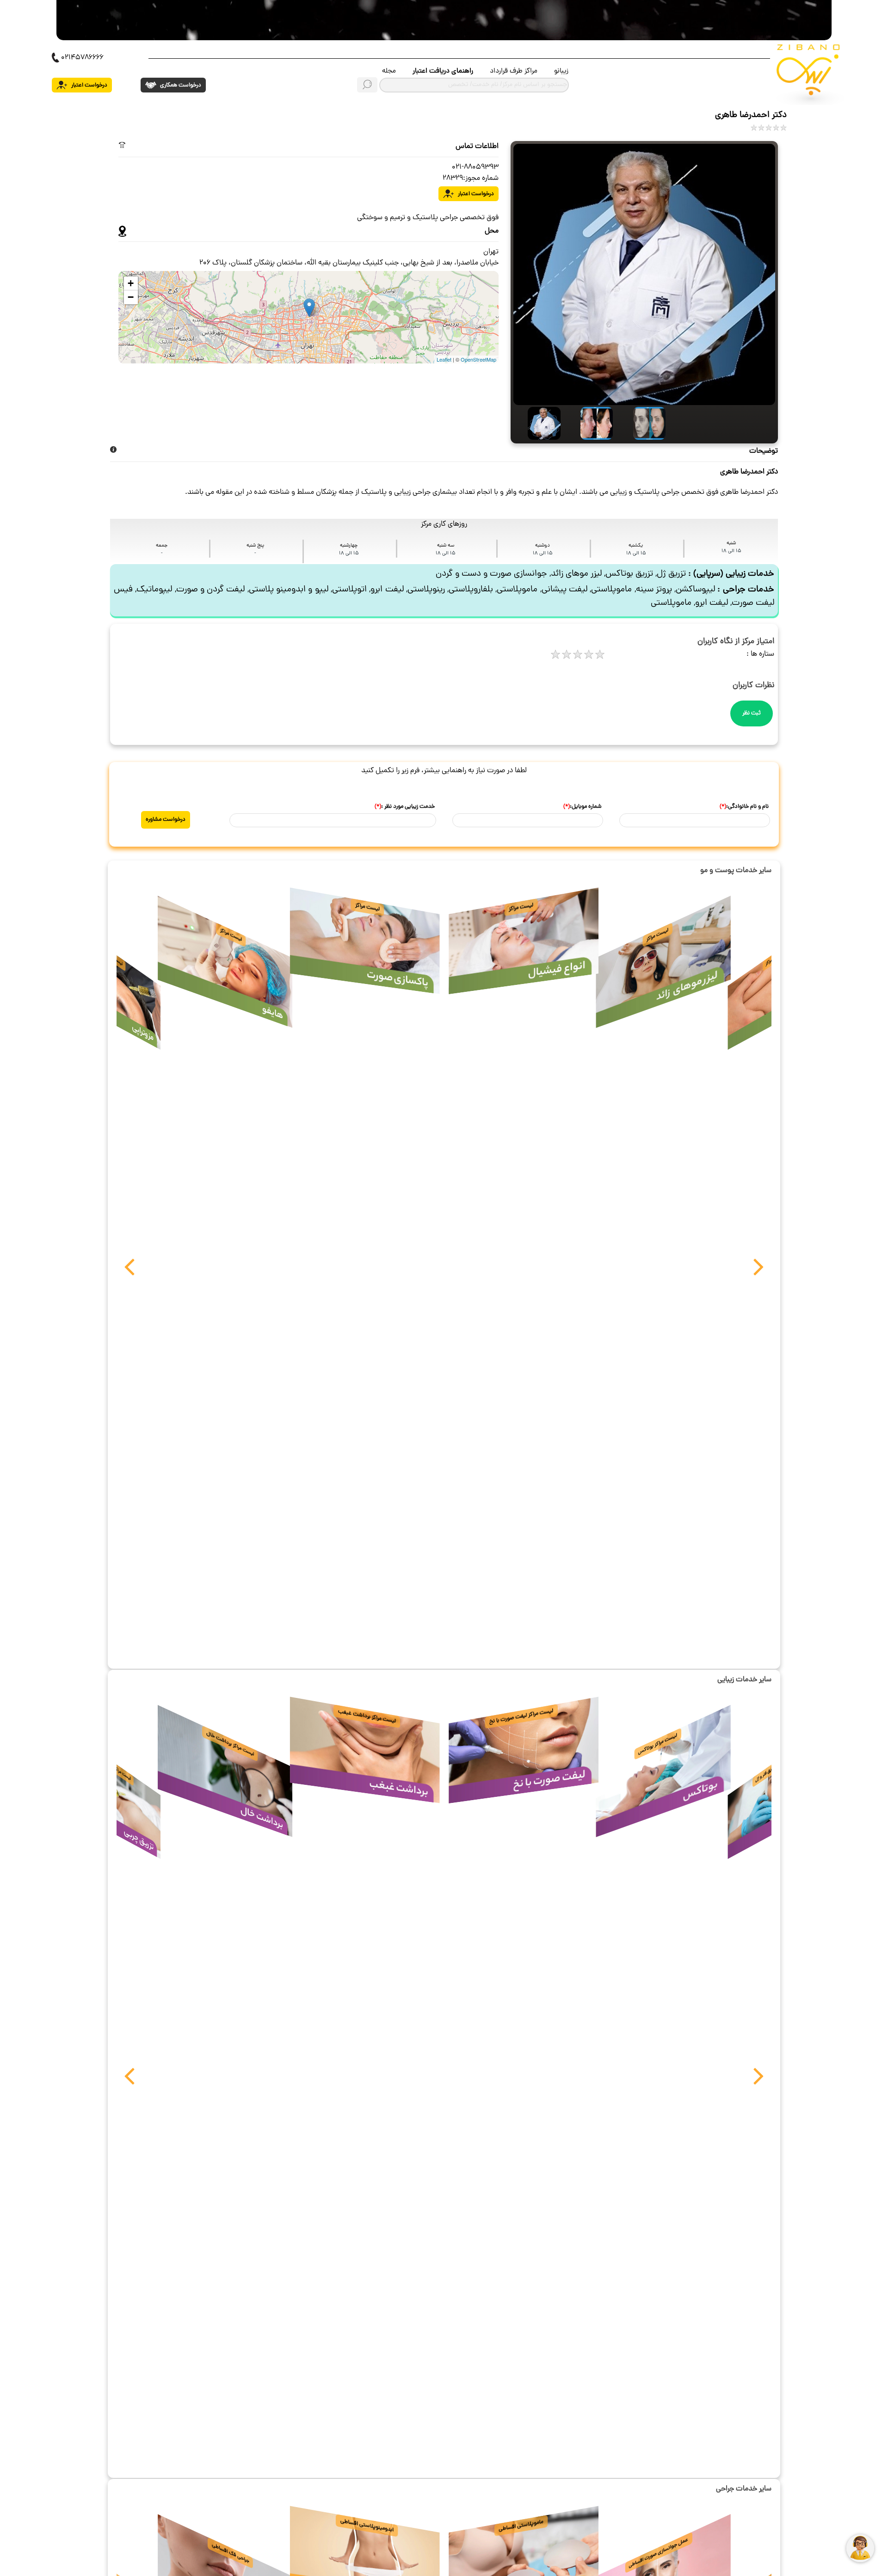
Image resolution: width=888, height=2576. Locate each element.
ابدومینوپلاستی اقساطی (367, 2526)
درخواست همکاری (180, 85)
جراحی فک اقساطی (231, 2553)
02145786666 (82, 58)
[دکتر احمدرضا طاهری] (644, 275)
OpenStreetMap (478, 359)
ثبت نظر (752, 713)
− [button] (131, 297)
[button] (129, 1272)
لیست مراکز (657, 935)
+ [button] (131, 283)
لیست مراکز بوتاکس (658, 1744)
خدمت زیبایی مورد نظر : (405, 807)
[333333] (642, 423)
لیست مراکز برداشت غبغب (367, 1716)
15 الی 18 (731, 551)
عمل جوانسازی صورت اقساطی (658, 2553)
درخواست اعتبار (89, 85)
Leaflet (444, 359)
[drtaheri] (537, 423)
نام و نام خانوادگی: (744, 807)
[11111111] (590, 423)
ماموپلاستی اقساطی (521, 2525)
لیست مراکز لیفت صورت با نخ (521, 1716)
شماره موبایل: (583, 807)
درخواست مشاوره (166, 820)
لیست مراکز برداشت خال (230, 1744)
